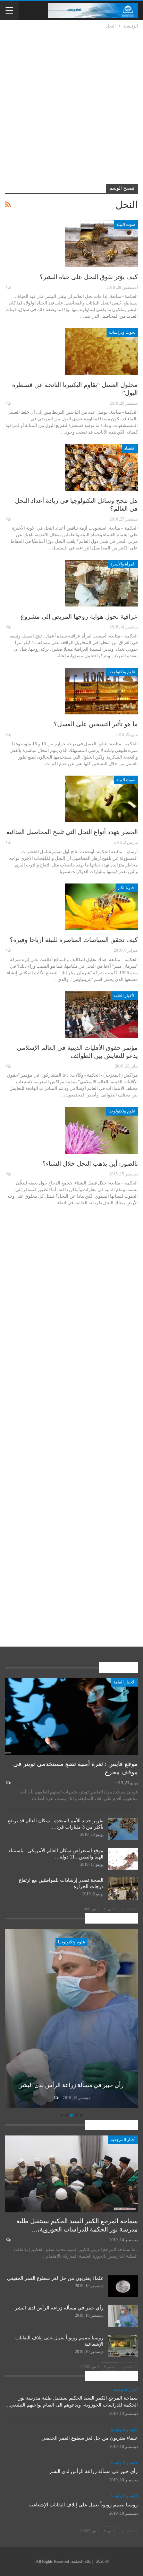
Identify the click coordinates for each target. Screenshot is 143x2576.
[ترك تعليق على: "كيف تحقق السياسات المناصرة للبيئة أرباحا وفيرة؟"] (8, 950)
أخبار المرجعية (123, 2140)
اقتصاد (130, 448)
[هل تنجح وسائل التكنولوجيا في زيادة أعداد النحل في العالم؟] (101, 467)
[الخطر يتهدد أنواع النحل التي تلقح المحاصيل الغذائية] (101, 799)
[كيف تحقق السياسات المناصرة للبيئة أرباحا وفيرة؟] (101, 907)
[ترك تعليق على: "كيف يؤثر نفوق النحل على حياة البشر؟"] (8, 287)
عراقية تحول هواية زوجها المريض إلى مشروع (79, 617)
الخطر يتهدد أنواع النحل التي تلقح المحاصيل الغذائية (72, 832)
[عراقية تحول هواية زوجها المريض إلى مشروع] (101, 583)
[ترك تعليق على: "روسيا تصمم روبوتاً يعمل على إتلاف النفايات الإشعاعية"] (56, 2098)
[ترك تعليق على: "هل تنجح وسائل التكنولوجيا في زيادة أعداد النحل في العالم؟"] (8, 519)
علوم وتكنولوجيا (122, 672)
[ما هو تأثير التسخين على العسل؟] (101, 691)
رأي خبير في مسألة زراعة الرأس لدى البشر (59, 2308)
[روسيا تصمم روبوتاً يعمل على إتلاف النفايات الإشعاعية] (71, 2019)
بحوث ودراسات (122, 332)
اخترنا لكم (127, 888)
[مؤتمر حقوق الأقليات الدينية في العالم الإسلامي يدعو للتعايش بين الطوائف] (101, 1015)
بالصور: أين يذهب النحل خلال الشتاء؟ (90, 1164)
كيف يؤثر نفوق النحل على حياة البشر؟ (89, 277)
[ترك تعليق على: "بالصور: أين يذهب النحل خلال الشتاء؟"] (8, 1174)
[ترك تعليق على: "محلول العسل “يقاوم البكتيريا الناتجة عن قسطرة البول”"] (8, 403)
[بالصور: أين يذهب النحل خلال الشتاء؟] (101, 1130)
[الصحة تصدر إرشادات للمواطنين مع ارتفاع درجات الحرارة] (123, 1888)
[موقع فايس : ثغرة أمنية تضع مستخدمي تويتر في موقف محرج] (71, 1717)
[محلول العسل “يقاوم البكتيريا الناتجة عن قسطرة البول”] (101, 351)
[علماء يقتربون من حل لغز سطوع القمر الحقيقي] (123, 2286)
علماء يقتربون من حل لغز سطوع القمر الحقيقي (55, 2278)
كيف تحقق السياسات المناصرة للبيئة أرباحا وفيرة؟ (74, 940)
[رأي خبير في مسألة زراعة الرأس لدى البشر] (123, 2316)
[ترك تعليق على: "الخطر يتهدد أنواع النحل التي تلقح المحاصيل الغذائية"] (8, 842)
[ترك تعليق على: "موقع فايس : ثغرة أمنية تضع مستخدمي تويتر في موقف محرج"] (8, 1783)
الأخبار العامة (124, 996)
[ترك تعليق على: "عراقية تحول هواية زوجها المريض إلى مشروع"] (8, 627)
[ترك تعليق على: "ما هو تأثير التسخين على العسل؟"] (8, 735)
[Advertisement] (71, 105)
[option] (71, 2020)
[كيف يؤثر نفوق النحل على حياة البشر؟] (101, 244)
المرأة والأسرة (123, 564)
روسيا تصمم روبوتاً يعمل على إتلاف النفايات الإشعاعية (83, 2505)
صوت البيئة (126, 224)
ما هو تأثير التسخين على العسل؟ (96, 724)
